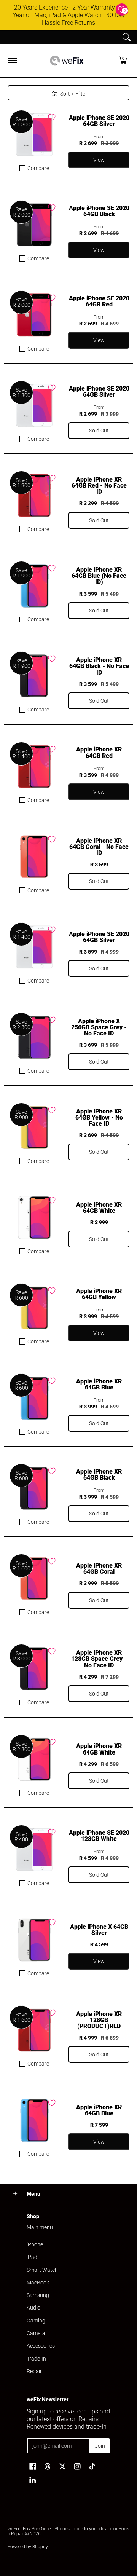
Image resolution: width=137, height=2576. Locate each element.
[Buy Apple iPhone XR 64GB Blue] (34, 1398)
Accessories (41, 2346)
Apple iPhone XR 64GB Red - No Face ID (99, 486)
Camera (36, 2333)
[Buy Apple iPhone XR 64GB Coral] (34, 1579)
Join (100, 2446)
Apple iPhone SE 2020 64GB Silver (99, 121)
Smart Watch (42, 2270)
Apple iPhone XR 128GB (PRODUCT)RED (99, 2020)
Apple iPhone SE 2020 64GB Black (99, 211)
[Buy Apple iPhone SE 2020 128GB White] (34, 1850)
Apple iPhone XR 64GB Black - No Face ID (99, 666)
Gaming (36, 2321)
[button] (123, 61)
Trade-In (36, 2359)
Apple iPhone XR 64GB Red (99, 752)
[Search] (127, 37)
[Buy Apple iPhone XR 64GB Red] (34, 767)
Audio (33, 2308)
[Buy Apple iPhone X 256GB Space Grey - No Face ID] (34, 1037)
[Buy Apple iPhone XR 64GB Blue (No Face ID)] (34, 586)
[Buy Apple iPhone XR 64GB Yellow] (34, 1308)
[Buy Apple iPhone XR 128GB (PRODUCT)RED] (34, 2030)
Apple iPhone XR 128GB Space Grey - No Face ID (99, 1659)
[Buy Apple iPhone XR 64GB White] (34, 1218)
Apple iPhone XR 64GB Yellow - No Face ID (99, 1117)
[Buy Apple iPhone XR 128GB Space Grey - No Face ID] (34, 1669)
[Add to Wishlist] (52, 117)
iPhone (35, 2244)
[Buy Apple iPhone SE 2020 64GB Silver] (34, 135)
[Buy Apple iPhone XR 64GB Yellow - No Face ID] (34, 1128)
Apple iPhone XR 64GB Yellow (99, 1294)
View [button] (99, 160)
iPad (32, 2257)
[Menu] (12, 61)
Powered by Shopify (28, 2547)
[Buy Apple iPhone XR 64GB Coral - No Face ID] (34, 857)
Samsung (38, 2295)
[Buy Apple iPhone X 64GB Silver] (34, 1940)
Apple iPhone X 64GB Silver (99, 1930)
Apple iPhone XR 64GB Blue (99, 1384)
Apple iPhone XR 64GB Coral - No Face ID (99, 847)
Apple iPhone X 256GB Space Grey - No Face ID (99, 1027)
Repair (34, 2371)
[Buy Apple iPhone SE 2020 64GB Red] (34, 315)
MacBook (38, 2283)
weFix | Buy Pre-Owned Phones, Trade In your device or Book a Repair (68, 2531)
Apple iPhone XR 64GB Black (99, 1475)
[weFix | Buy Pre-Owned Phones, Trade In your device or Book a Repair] (67, 61)
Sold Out (99, 431)
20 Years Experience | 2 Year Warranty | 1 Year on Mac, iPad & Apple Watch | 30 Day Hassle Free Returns (69, 15)
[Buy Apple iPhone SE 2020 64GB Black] (34, 225)
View (99, 1961)
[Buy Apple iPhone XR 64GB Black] (34, 1488)
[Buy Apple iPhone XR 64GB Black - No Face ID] (34, 676)
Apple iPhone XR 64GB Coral (99, 1569)
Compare (38, 168)
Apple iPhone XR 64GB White (99, 1208)
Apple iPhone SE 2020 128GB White (99, 1836)
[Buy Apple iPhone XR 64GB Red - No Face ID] (34, 496)
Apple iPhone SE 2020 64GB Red (99, 301)
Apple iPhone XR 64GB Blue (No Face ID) (99, 576)
